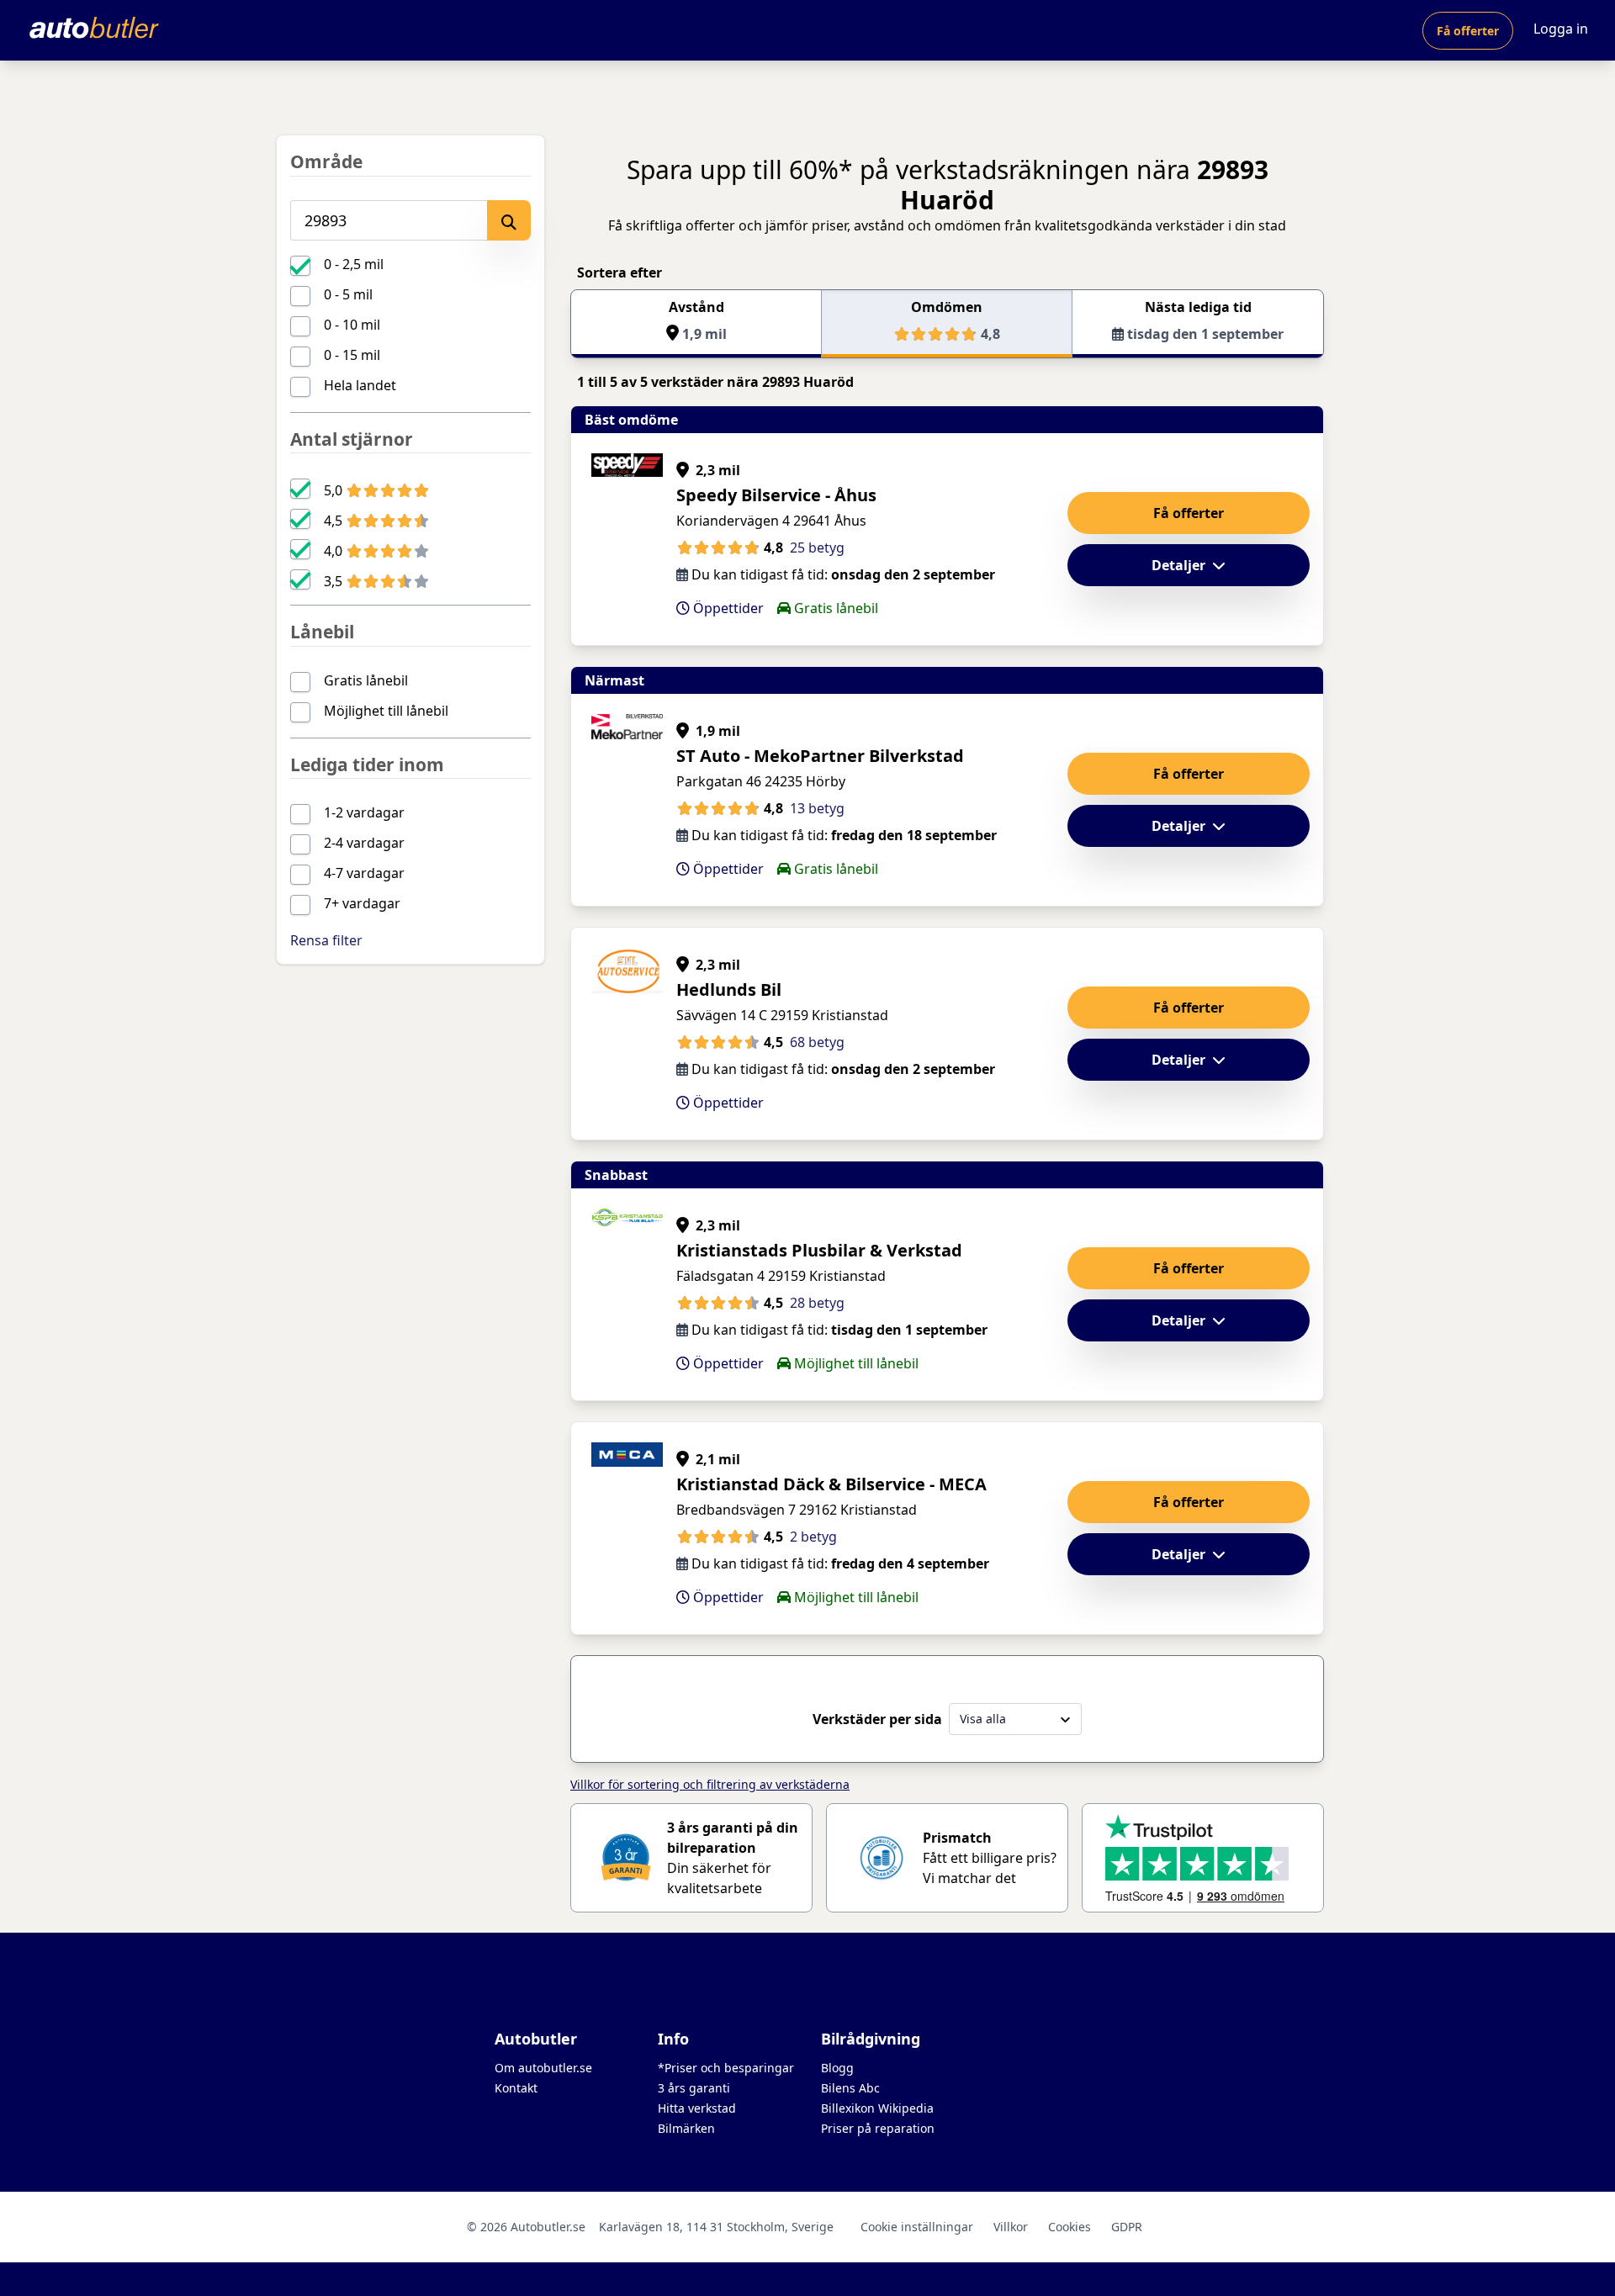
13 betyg (817, 808)
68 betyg (817, 1042)
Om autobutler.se (543, 2068)
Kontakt (516, 2088)
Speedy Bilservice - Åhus (776, 495)
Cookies (1070, 2227)
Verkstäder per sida (877, 1719)
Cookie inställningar (917, 2227)
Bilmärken (686, 2128)
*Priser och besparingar (726, 2068)
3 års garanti (694, 2088)
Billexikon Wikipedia (877, 2108)
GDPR (1127, 2227)
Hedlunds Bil (729, 989)
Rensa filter (326, 940)
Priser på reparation (878, 2128)
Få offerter (1468, 31)
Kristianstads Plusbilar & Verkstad (819, 1250)
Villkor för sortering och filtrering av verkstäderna (710, 1784)
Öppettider (727, 608)
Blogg (837, 2068)
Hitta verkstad (697, 2108)
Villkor (1011, 2227)
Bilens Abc (850, 2088)
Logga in (1561, 29)
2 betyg (813, 1537)
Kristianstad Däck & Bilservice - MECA (831, 1484)
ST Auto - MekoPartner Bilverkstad (820, 756)
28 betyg (817, 1303)
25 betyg (817, 548)
